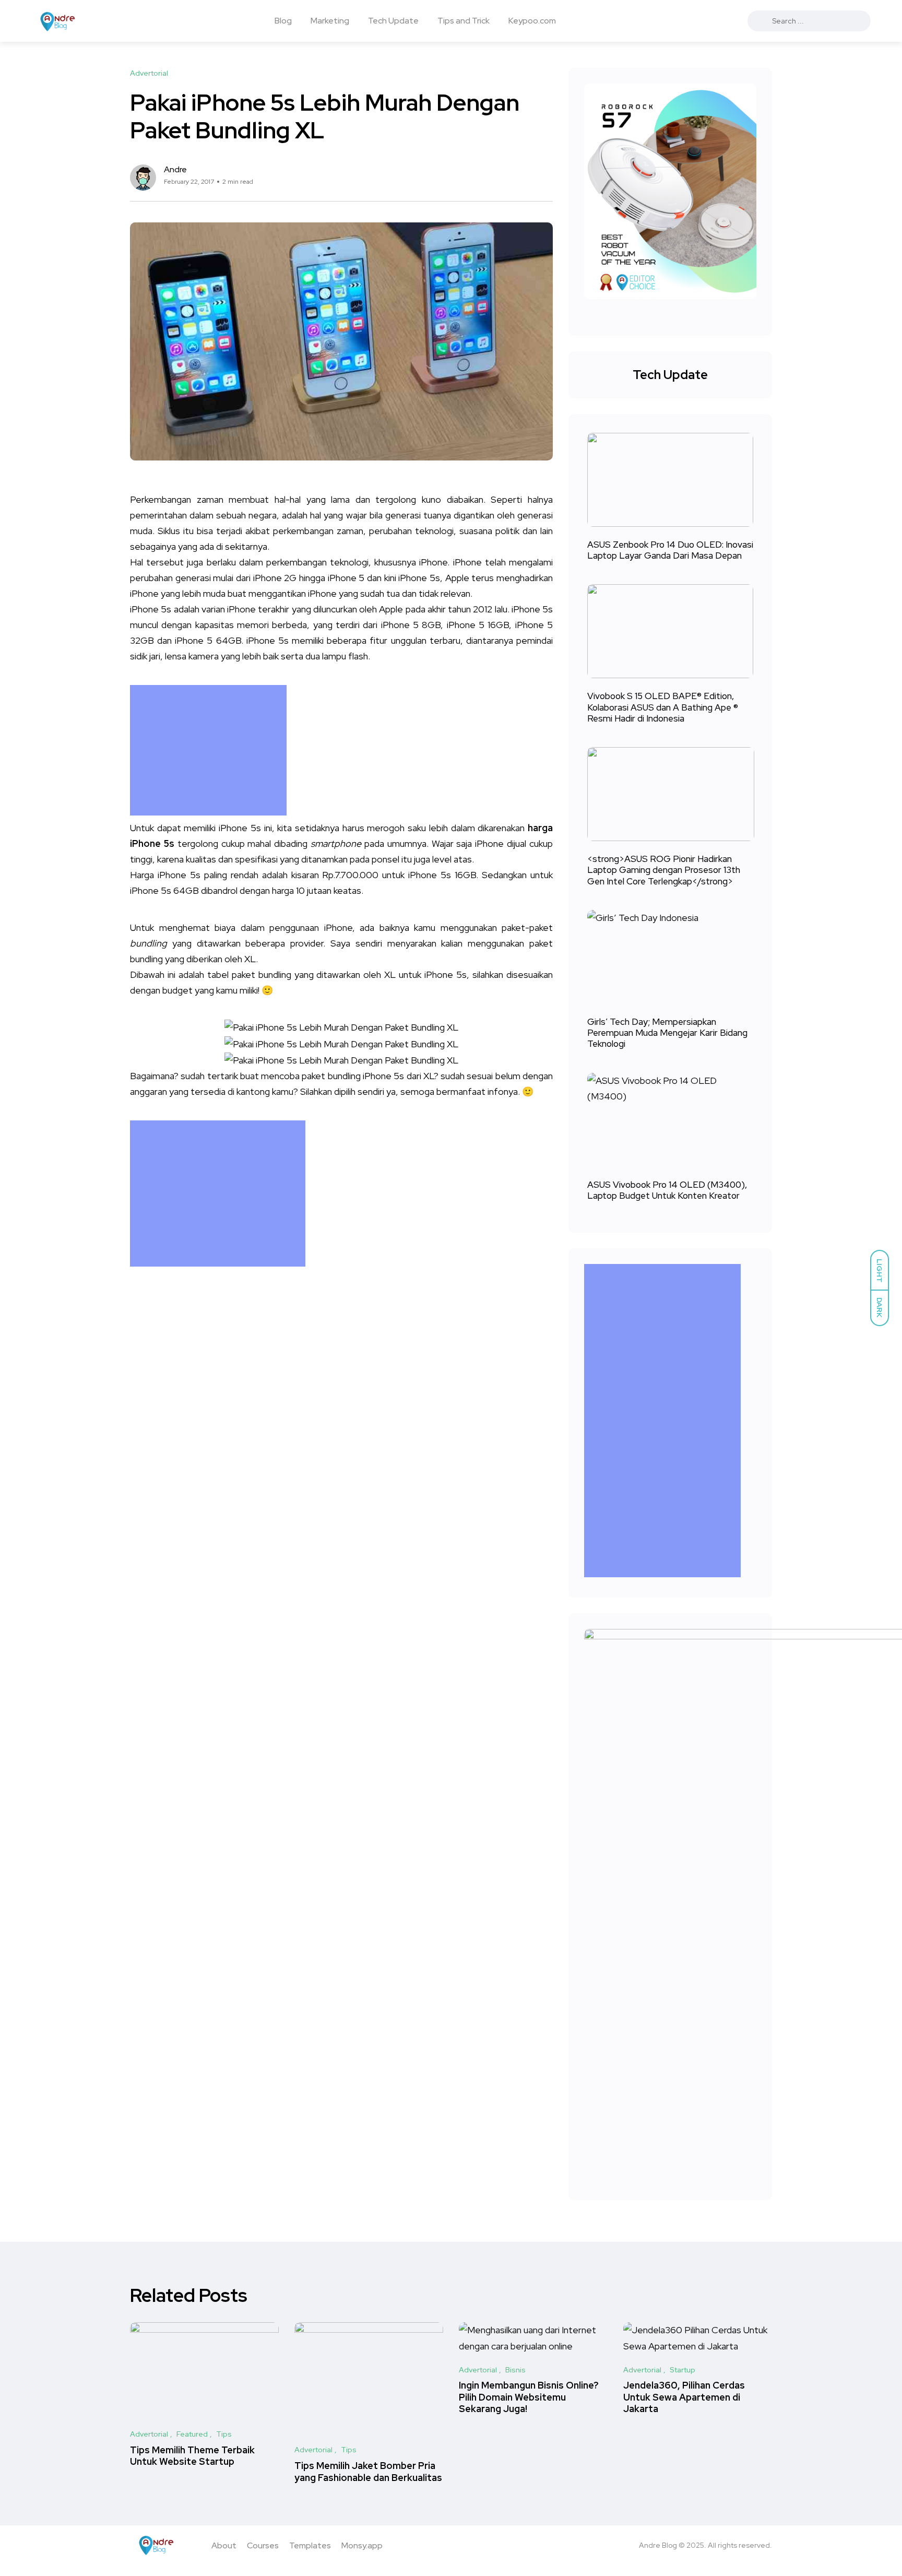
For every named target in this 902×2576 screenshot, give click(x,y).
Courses (263, 2545)
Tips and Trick (464, 21)
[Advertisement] (211, 750)
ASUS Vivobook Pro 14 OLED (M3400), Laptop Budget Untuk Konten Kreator (667, 1190)
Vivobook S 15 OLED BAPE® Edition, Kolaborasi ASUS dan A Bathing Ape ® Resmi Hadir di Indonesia (663, 707)
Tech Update (393, 21)
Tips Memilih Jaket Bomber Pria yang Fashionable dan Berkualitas (368, 2471)
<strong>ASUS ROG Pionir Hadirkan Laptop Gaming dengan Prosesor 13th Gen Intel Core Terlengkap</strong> (664, 870)
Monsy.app (362, 2545)
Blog (283, 21)
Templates (310, 2545)
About (224, 2545)
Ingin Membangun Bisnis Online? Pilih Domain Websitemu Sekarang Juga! (529, 2397)
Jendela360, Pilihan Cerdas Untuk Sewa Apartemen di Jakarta (684, 2397)
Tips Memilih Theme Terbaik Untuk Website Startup (192, 2456)
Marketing (330, 21)
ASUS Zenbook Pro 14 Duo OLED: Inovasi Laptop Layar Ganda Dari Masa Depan (670, 550)
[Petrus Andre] (58, 21)
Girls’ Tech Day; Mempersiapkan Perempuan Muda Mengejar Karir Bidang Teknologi (667, 1033)
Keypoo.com (532, 21)
